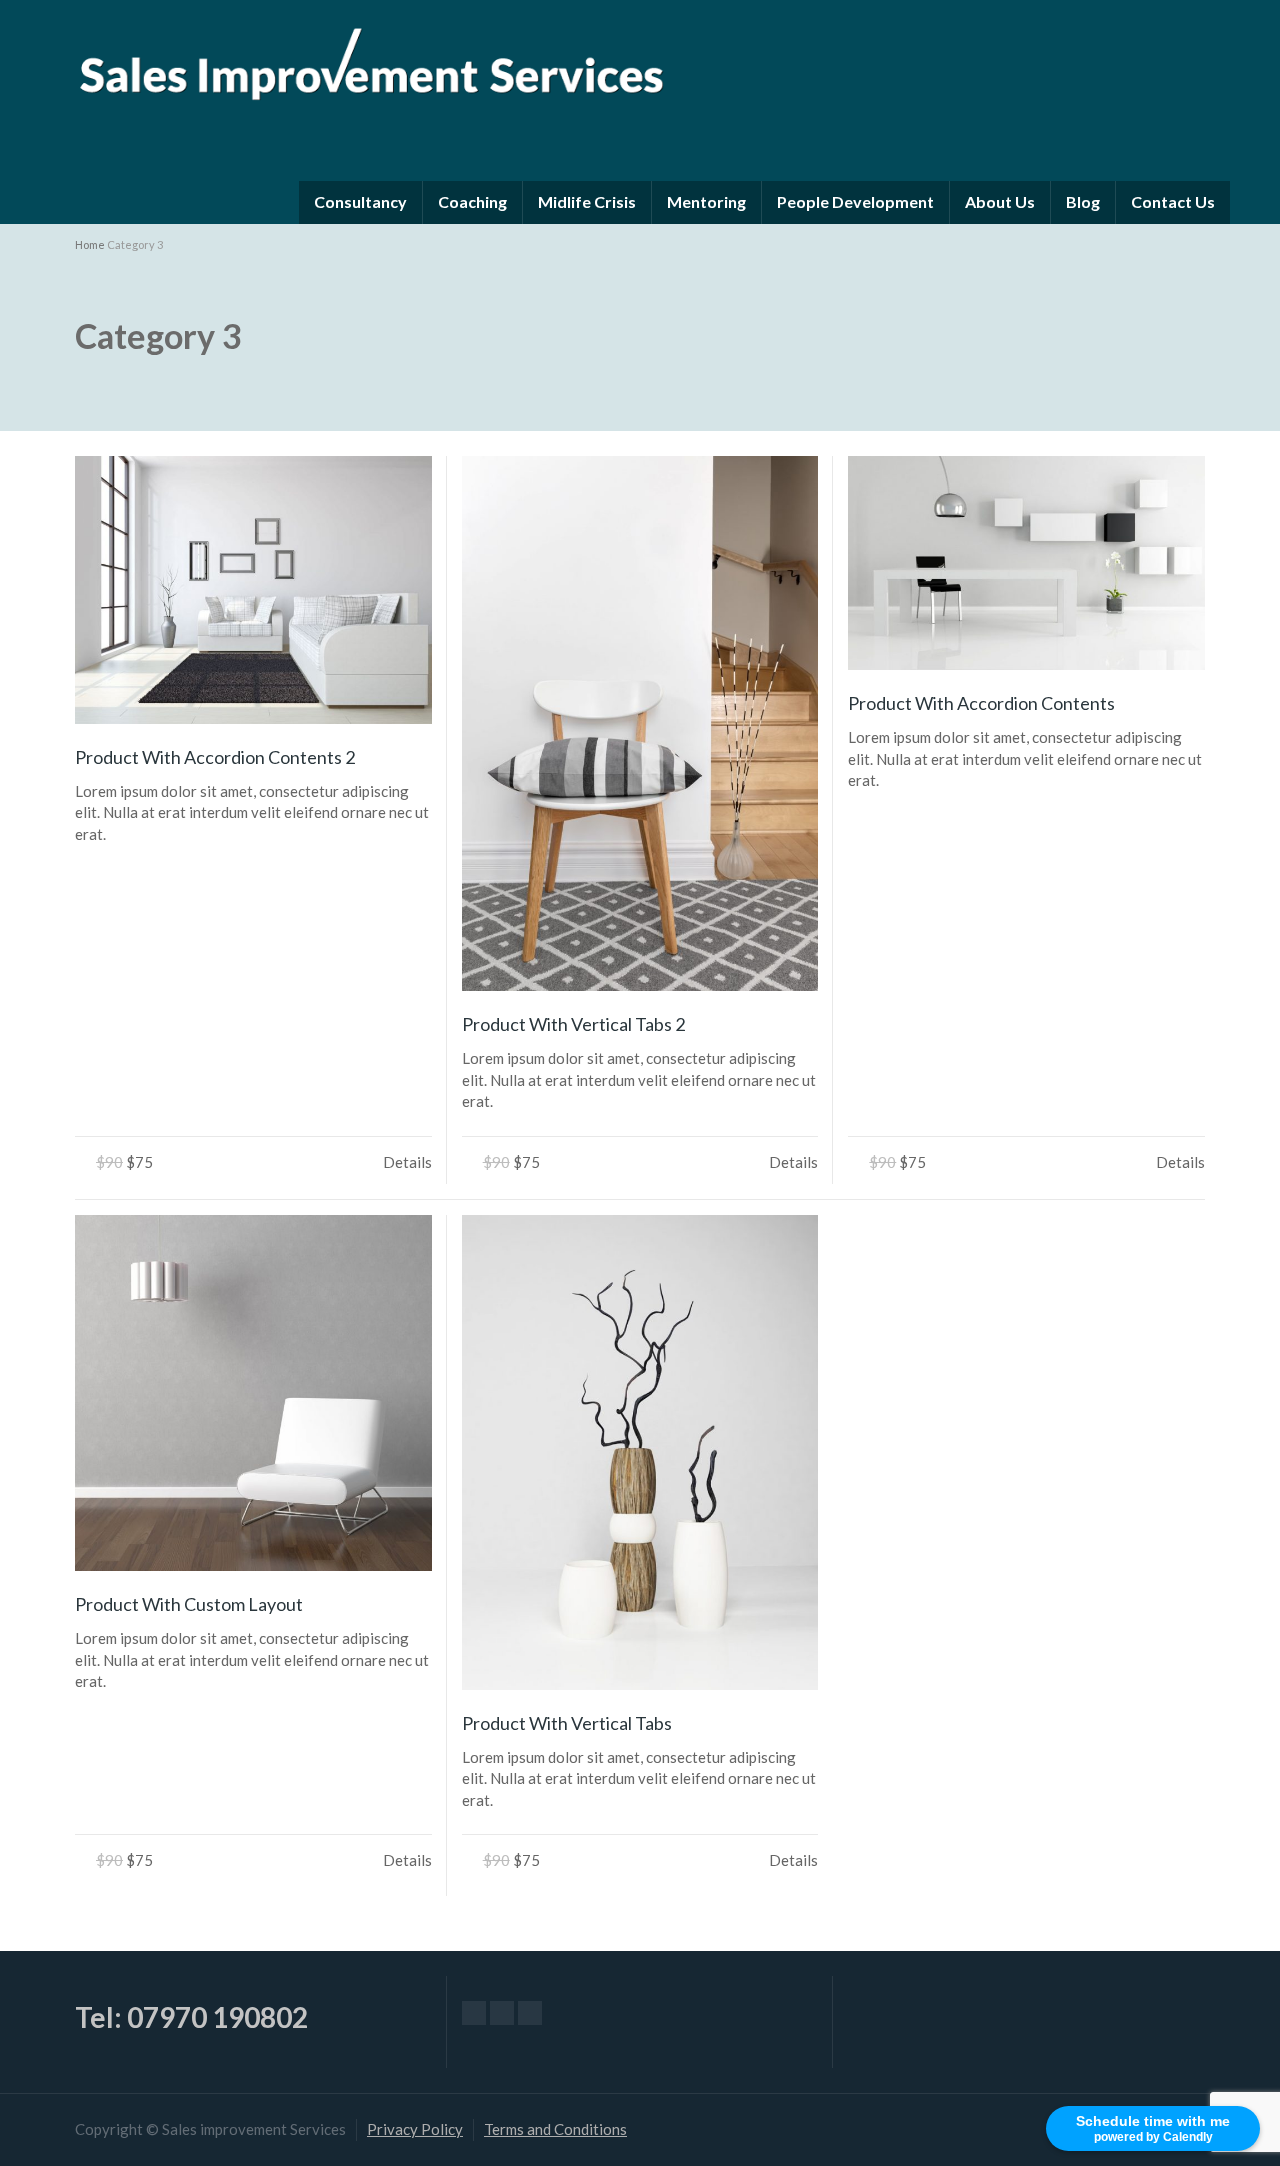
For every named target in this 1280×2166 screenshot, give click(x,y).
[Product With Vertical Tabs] (640, 1452)
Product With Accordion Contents (981, 703)
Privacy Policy (415, 2129)
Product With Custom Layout (189, 1604)
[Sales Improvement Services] (370, 59)
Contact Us (1173, 201)
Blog (1083, 201)
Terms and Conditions (555, 2129)
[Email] (474, 2013)
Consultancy (360, 201)
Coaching (472, 201)
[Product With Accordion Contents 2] (253, 589)
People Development (855, 201)
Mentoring (706, 201)
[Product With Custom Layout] (253, 1393)
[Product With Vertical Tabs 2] (640, 723)
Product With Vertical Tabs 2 (573, 1024)
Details (407, 1162)
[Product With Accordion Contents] (1026, 563)
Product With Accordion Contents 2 (215, 757)
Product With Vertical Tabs (567, 1723)
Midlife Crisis (587, 201)
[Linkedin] (530, 2013)
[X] (502, 2013)
